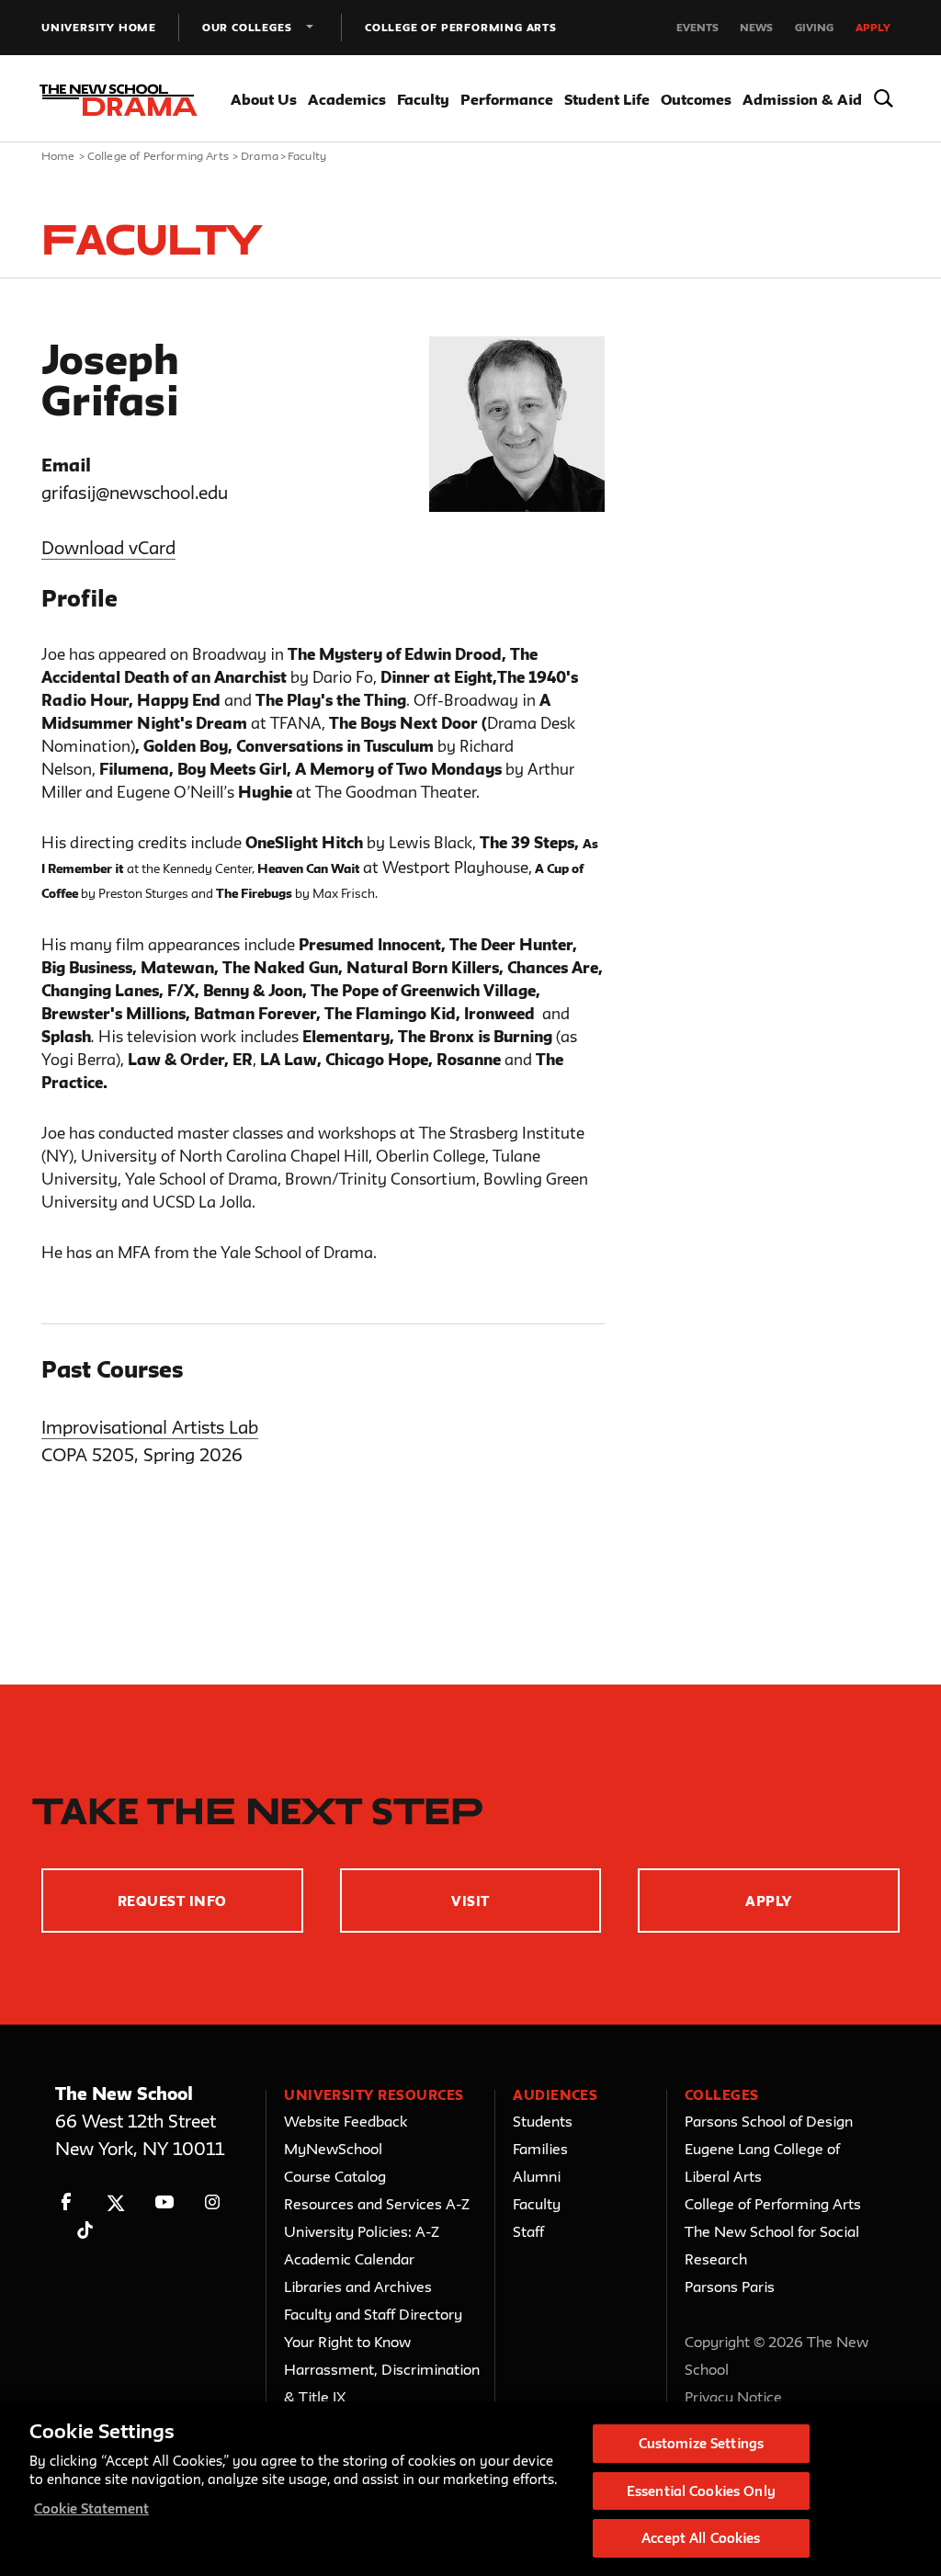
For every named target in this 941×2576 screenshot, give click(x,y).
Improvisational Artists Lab (150, 1427)
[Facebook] (67, 2202)
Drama (260, 155)
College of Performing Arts (461, 27)
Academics (347, 99)
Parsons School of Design (769, 2121)
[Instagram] (213, 2202)
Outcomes (696, 99)
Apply (873, 27)
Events (697, 27)
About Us (264, 99)
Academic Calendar (349, 2259)
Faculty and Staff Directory (373, 2314)
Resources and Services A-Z (377, 2204)
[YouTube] (164, 2202)
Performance (507, 99)
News (756, 27)
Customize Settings (701, 2443)
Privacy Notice (733, 2397)
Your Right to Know (347, 2342)
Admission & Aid (802, 99)
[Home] (118, 100)
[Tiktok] (85, 2230)
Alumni (537, 2176)
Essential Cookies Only (701, 2491)
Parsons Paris (730, 2287)
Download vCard (108, 548)
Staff (528, 2231)
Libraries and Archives (358, 2287)
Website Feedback (346, 2121)
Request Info (172, 1901)
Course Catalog (335, 2176)
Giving (814, 27)
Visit (470, 1901)
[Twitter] (115, 2202)
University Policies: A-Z (362, 2231)
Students (543, 2121)
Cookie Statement (91, 2508)
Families (540, 2149)
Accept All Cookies (701, 2538)
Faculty (423, 99)
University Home (99, 27)
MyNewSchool (333, 2149)
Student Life (607, 99)
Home (58, 155)
